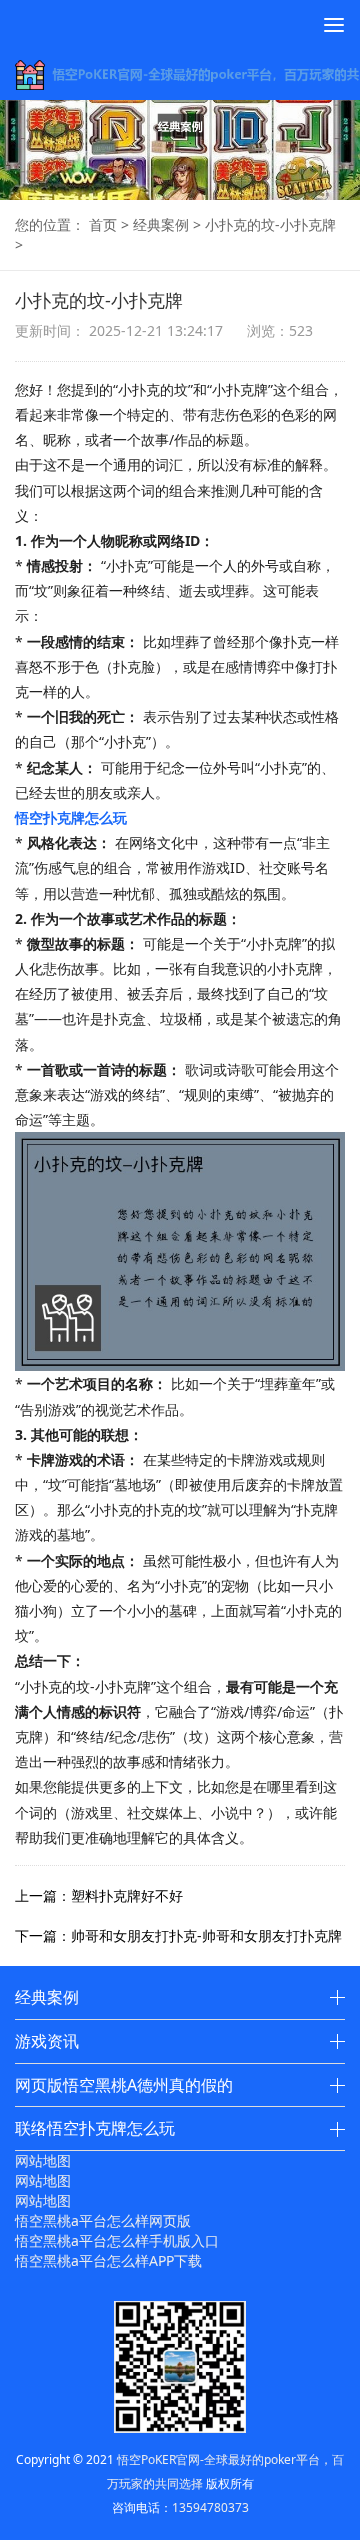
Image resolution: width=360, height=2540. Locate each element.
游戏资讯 (47, 2041)
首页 (103, 224)
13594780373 (210, 2507)
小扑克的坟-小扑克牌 (270, 224)
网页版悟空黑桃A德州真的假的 (124, 2085)
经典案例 (161, 224)
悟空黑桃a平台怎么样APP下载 (108, 2260)
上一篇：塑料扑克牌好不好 (99, 1895)
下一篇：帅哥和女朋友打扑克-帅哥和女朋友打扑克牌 (178, 1935)
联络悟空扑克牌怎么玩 (95, 2128)
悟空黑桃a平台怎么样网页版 (103, 2220)
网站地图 (43, 2160)
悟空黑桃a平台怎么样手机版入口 (117, 2240)
